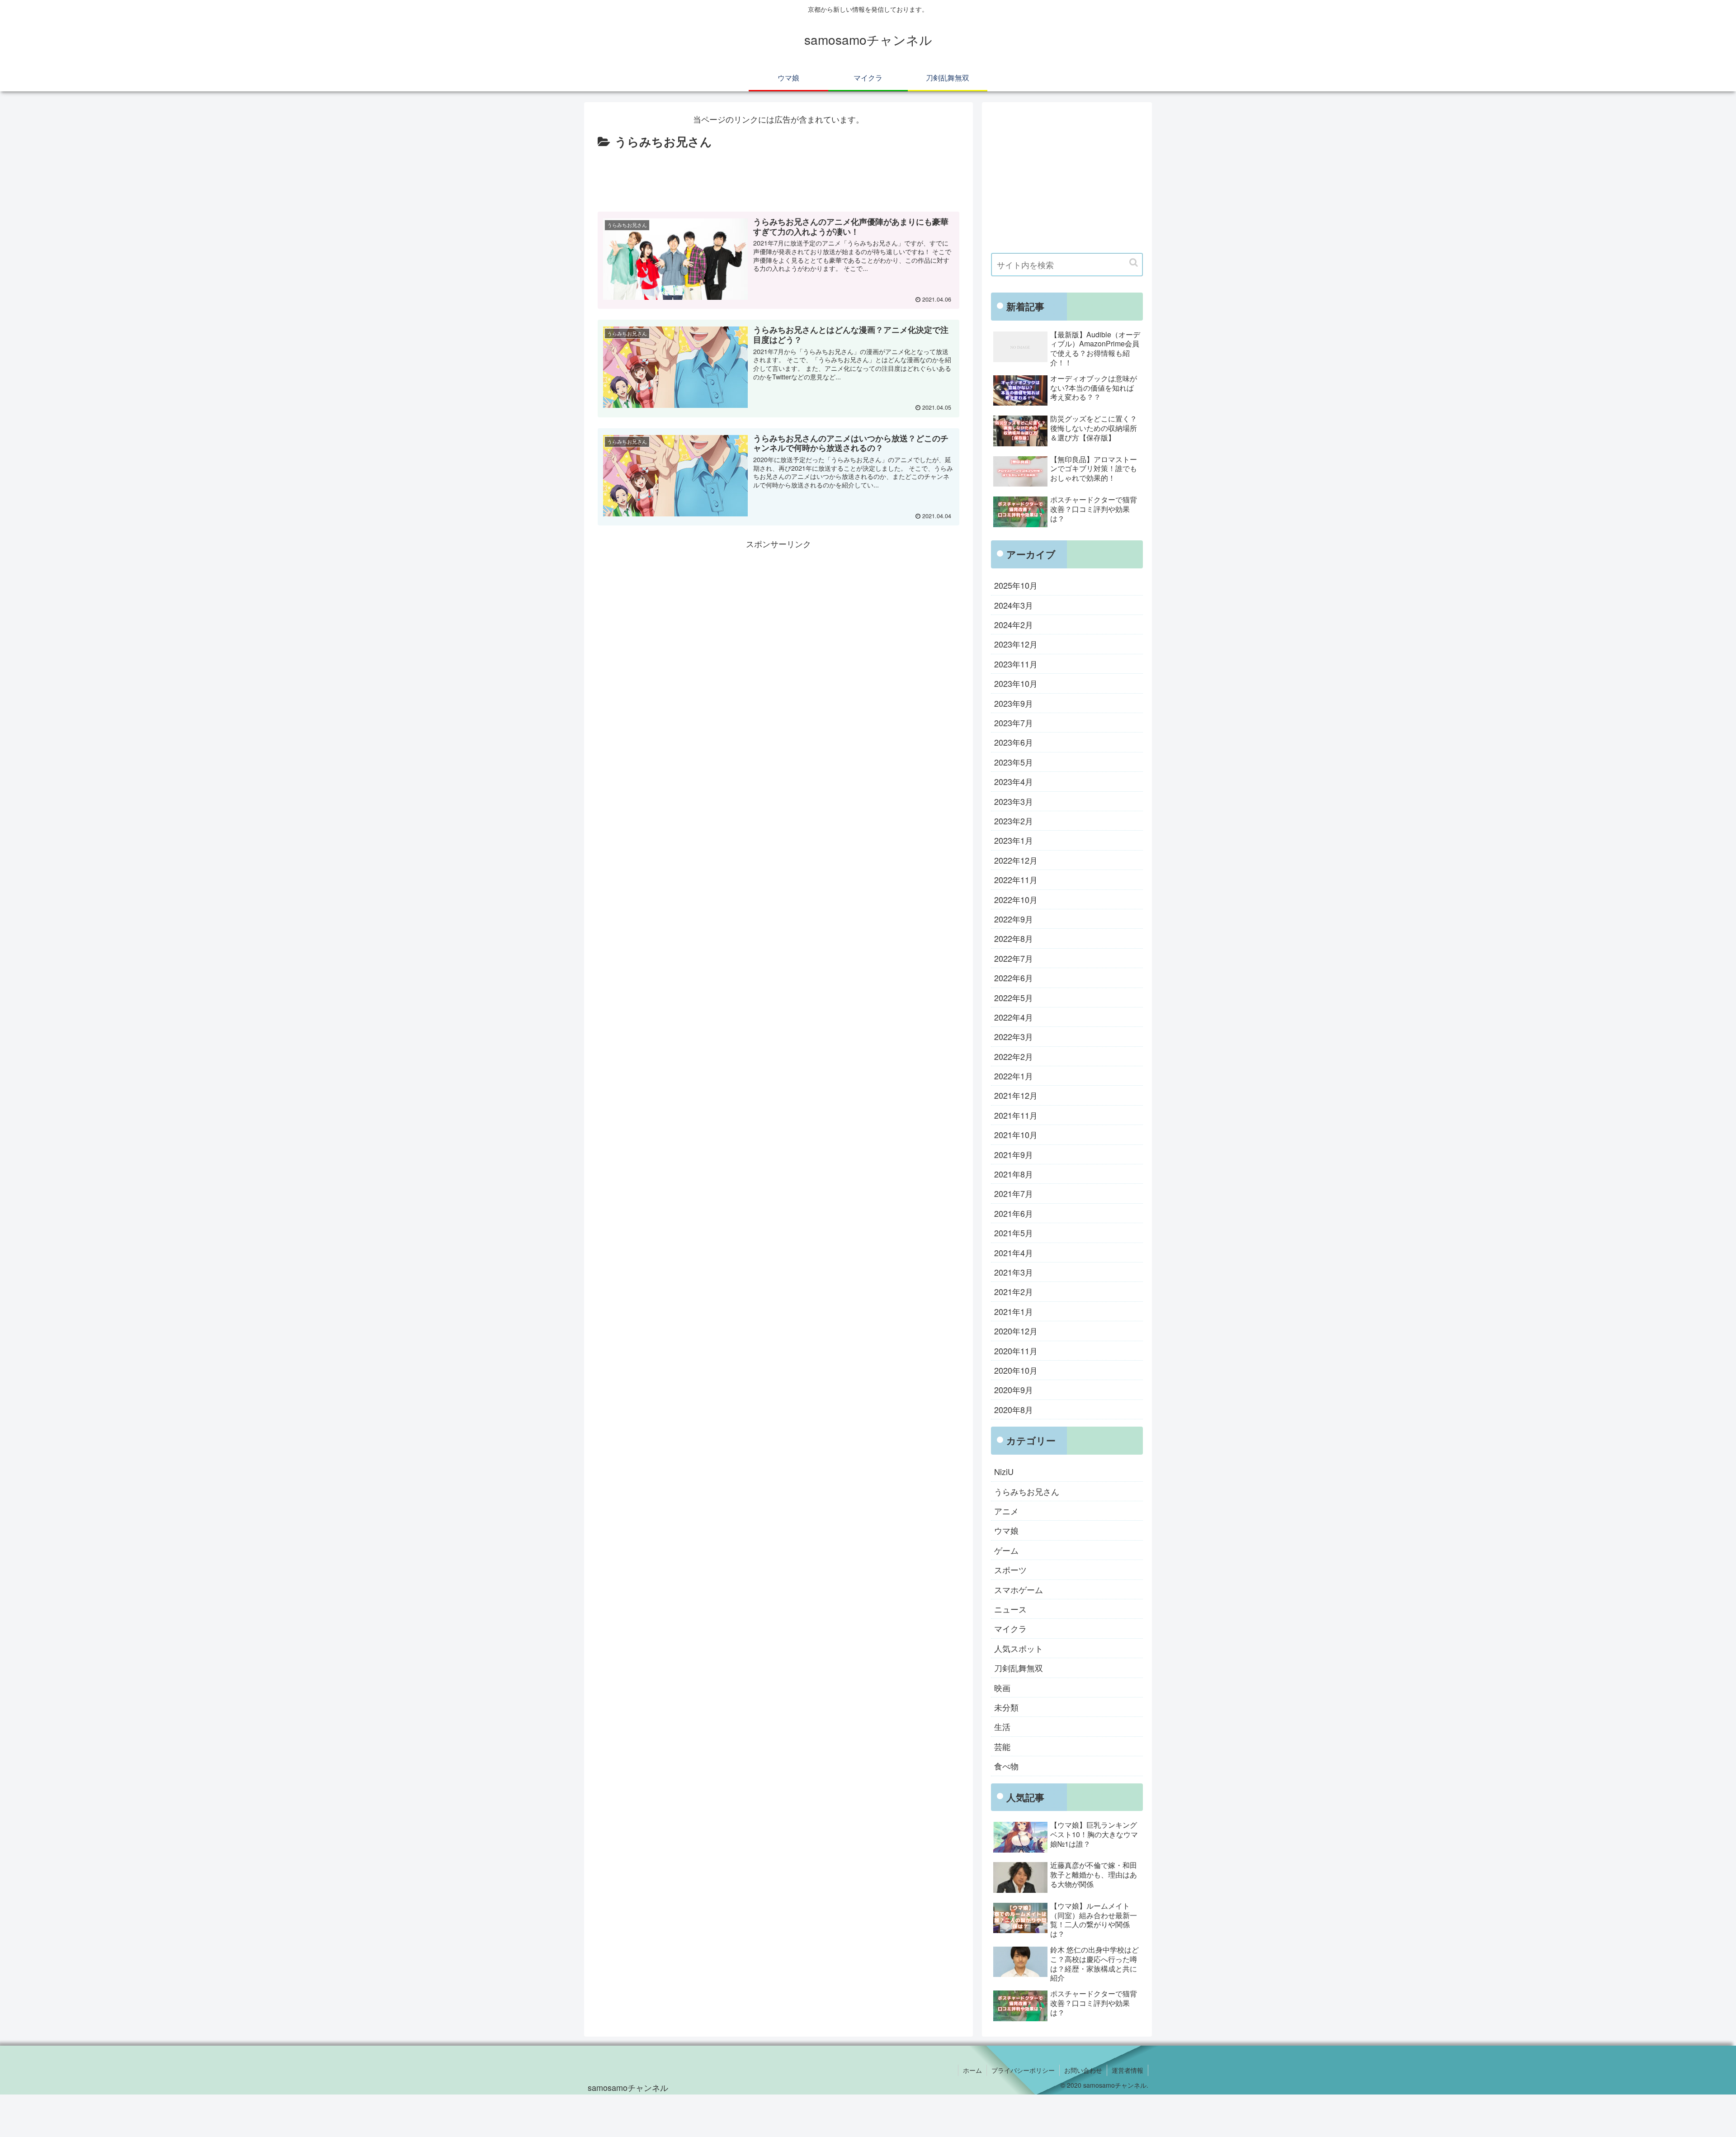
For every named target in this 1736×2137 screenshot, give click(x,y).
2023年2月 (1014, 821)
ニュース (1010, 1609)
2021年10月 (1016, 1135)
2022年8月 (1014, 938)
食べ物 (1006, 1766)
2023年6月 (1014, 742)
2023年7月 (1014, 723)
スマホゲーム (1019, 1589)
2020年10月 (1016, 1370)
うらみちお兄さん (1027, 1491)
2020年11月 (1016, 1351)
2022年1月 (1014, 1076)
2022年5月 (1014, 998)
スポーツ (1010, 1570)
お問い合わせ (1083, 2070)
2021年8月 (1014, 1174)
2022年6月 (1014, 978)
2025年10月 (1016, 585)
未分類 (1006, 1707)
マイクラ (1010, 1628)
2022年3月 (1014, 1036)
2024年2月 (1014, 624)
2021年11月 (1016, 1115)
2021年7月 (1014, 1193)
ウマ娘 (1006, 1530)
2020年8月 (1014, 1409)
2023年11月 (1016, 664)
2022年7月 (1014, 958)
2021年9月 (1014, 1154)
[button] (1134, 262)
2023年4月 (1014, 781)
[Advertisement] (778, 177)
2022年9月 (1014, 919)
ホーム (972, 2070)
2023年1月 (1014, 840)
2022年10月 (1016, 899)
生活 (1002, 1726)
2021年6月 (1014, 1213)
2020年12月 (1016, 1331)
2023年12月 (1016, 644)
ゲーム (1006, 1550)
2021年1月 (1014, 1311)
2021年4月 (1014, 1253)
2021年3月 (1014, 1272)
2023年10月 (1016, 683)
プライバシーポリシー (1023, 2070)
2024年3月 (1014, 605)
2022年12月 (1016, 860)
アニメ (1006, 1511)
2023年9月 (1014, 703)
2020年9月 (1014, 1390)
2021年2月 (1014, 1291)
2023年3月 (1014, 801)
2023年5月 (1014, 762)
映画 (1002, 1687)
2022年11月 (1016, 879)
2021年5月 (1014, 1233)
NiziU (1004, 1471)
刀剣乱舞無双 (1019, 1668)
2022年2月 (1014, 1056)
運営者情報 (1127, 2070)
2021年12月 (1016, 1095)
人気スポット (1019, 1648)
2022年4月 (1014, 1017)
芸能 (1002, 1746)
